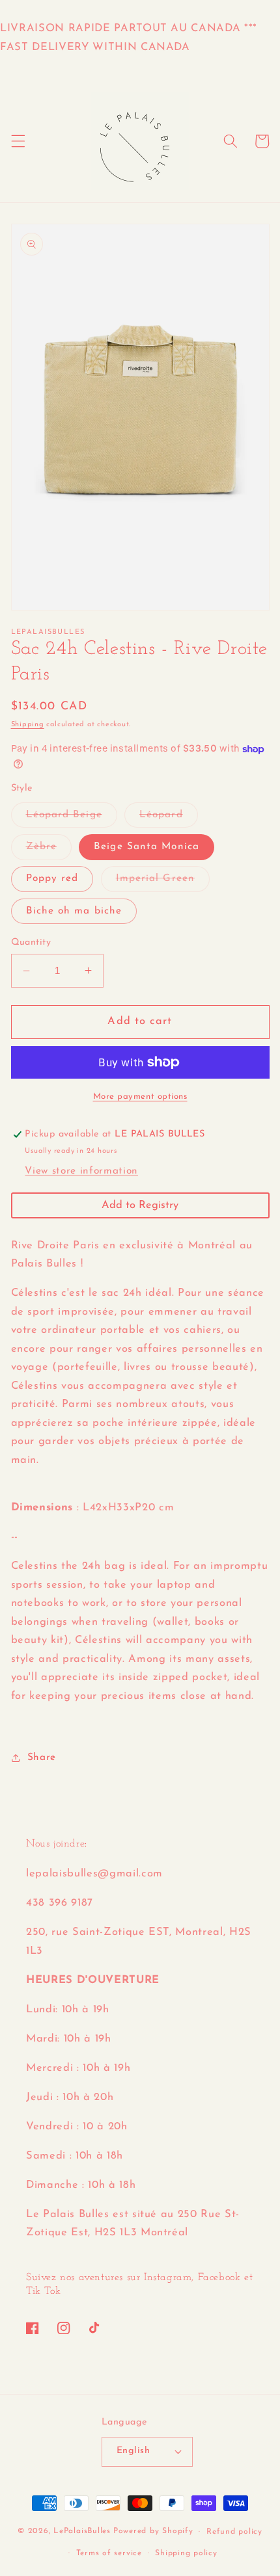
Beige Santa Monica (147, 847)
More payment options (140, 1097)
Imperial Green (163, 882)
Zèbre (49, 850)
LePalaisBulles (82, 2532)
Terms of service (109, 2553)
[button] (18, 141)
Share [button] (42, 1757)
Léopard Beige (72, 818)
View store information (81, 1171)
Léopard (169, 818)
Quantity (31, 942)
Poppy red (52, 878)
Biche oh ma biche (74, 911)
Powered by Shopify (153, 2532)
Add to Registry (140, 1205)
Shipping (28, 725)
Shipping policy (186, 2553)
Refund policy (234, 2532)
